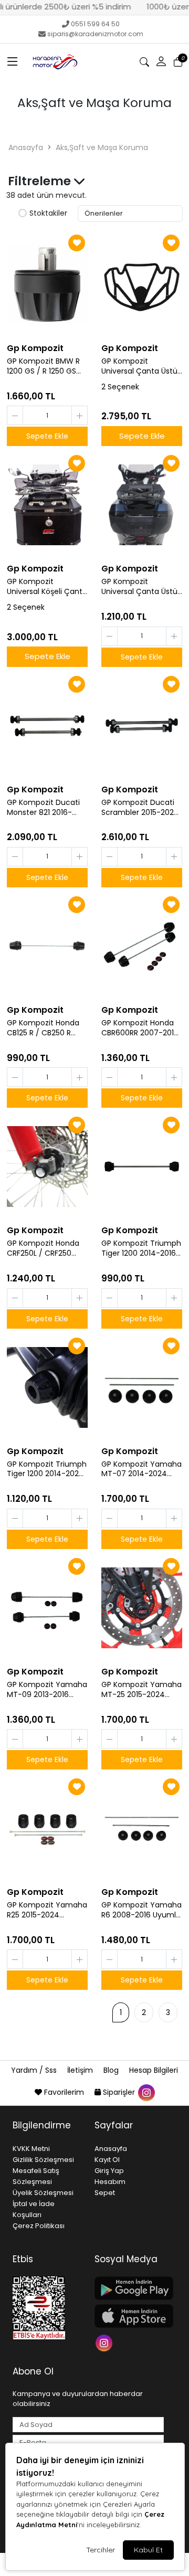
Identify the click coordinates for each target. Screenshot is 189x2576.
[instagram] (146, 2092)
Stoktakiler (48, 214)
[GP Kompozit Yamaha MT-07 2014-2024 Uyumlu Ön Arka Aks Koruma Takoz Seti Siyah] (142, 1387)
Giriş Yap (109, 2171)
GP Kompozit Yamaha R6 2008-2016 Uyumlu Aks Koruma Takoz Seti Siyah (141, 1910)
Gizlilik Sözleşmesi (43, 2160)
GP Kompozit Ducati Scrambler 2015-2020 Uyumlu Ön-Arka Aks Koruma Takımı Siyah (140, 808)
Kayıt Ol (107, 2160)
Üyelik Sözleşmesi (43, 2193)
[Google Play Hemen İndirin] (129, 2288)
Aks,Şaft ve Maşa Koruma (102, 147)
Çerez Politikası (39, 2226)
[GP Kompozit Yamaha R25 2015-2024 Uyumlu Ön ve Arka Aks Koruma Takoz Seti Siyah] (47, 1828)
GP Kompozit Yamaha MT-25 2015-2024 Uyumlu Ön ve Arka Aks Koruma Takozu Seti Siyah (141, 1690)
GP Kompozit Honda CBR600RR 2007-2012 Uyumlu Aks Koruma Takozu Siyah (140, 1028)
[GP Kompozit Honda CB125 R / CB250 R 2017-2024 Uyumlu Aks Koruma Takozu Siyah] (47, 946)
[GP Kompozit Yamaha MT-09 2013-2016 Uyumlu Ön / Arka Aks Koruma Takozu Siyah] (47, 1608)
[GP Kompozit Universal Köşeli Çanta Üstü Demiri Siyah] (47, 505)
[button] (13, 62)
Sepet (105, 2193)
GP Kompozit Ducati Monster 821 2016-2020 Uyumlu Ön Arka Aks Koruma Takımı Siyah (46, 808)
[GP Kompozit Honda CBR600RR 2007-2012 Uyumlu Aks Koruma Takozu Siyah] (142, 946)
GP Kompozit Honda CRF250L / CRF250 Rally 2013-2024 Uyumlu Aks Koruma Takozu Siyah (43, 1248)
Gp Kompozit (35, 348)
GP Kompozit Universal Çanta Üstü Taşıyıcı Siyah (139, 587)
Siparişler (119, 2092)
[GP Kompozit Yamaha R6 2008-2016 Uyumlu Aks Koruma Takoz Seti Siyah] (142, 1828)
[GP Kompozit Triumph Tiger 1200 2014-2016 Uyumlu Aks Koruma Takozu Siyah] (142, 1167)
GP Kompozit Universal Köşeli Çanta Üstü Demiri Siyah (47, 587)
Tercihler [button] (101, 2550)
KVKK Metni (31, 2149)
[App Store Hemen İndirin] (129, 2316)
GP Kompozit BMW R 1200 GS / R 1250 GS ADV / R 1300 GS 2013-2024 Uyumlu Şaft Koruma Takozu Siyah (46, 366)
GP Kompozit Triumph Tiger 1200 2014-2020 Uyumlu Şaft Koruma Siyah (47, 1469)
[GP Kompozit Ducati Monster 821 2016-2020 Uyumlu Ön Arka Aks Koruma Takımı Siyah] (47, 726)
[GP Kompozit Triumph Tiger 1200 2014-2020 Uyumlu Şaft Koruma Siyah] (47, 1387)
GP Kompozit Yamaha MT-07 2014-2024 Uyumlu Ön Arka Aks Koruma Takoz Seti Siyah (141, 1469)
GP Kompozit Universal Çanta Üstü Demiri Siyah (139, 366)
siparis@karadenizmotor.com (95, 34)
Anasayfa (26, 147)
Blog (112, 2070)
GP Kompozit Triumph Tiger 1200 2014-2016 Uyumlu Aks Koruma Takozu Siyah (141, 1248)
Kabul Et (148, 2550)
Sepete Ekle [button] (47, 436)
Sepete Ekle (142, 436)
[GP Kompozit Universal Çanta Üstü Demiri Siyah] (142, 284)
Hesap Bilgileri (154, 2070)
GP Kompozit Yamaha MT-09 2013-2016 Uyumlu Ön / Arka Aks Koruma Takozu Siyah (47, 1690)
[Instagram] (105, 2342)
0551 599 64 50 (95, 24)
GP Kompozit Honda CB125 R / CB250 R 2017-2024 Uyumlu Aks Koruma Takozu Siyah (43, 1028)
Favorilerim (64, 2092)
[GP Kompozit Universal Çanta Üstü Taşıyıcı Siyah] (142, 505)
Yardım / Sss (35, 2070)
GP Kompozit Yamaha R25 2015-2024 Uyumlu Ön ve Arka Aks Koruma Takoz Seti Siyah (47, 1910)
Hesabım (110, 2182)
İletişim (81, 2070)
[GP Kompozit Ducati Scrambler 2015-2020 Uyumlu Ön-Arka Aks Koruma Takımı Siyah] (142, 726)
